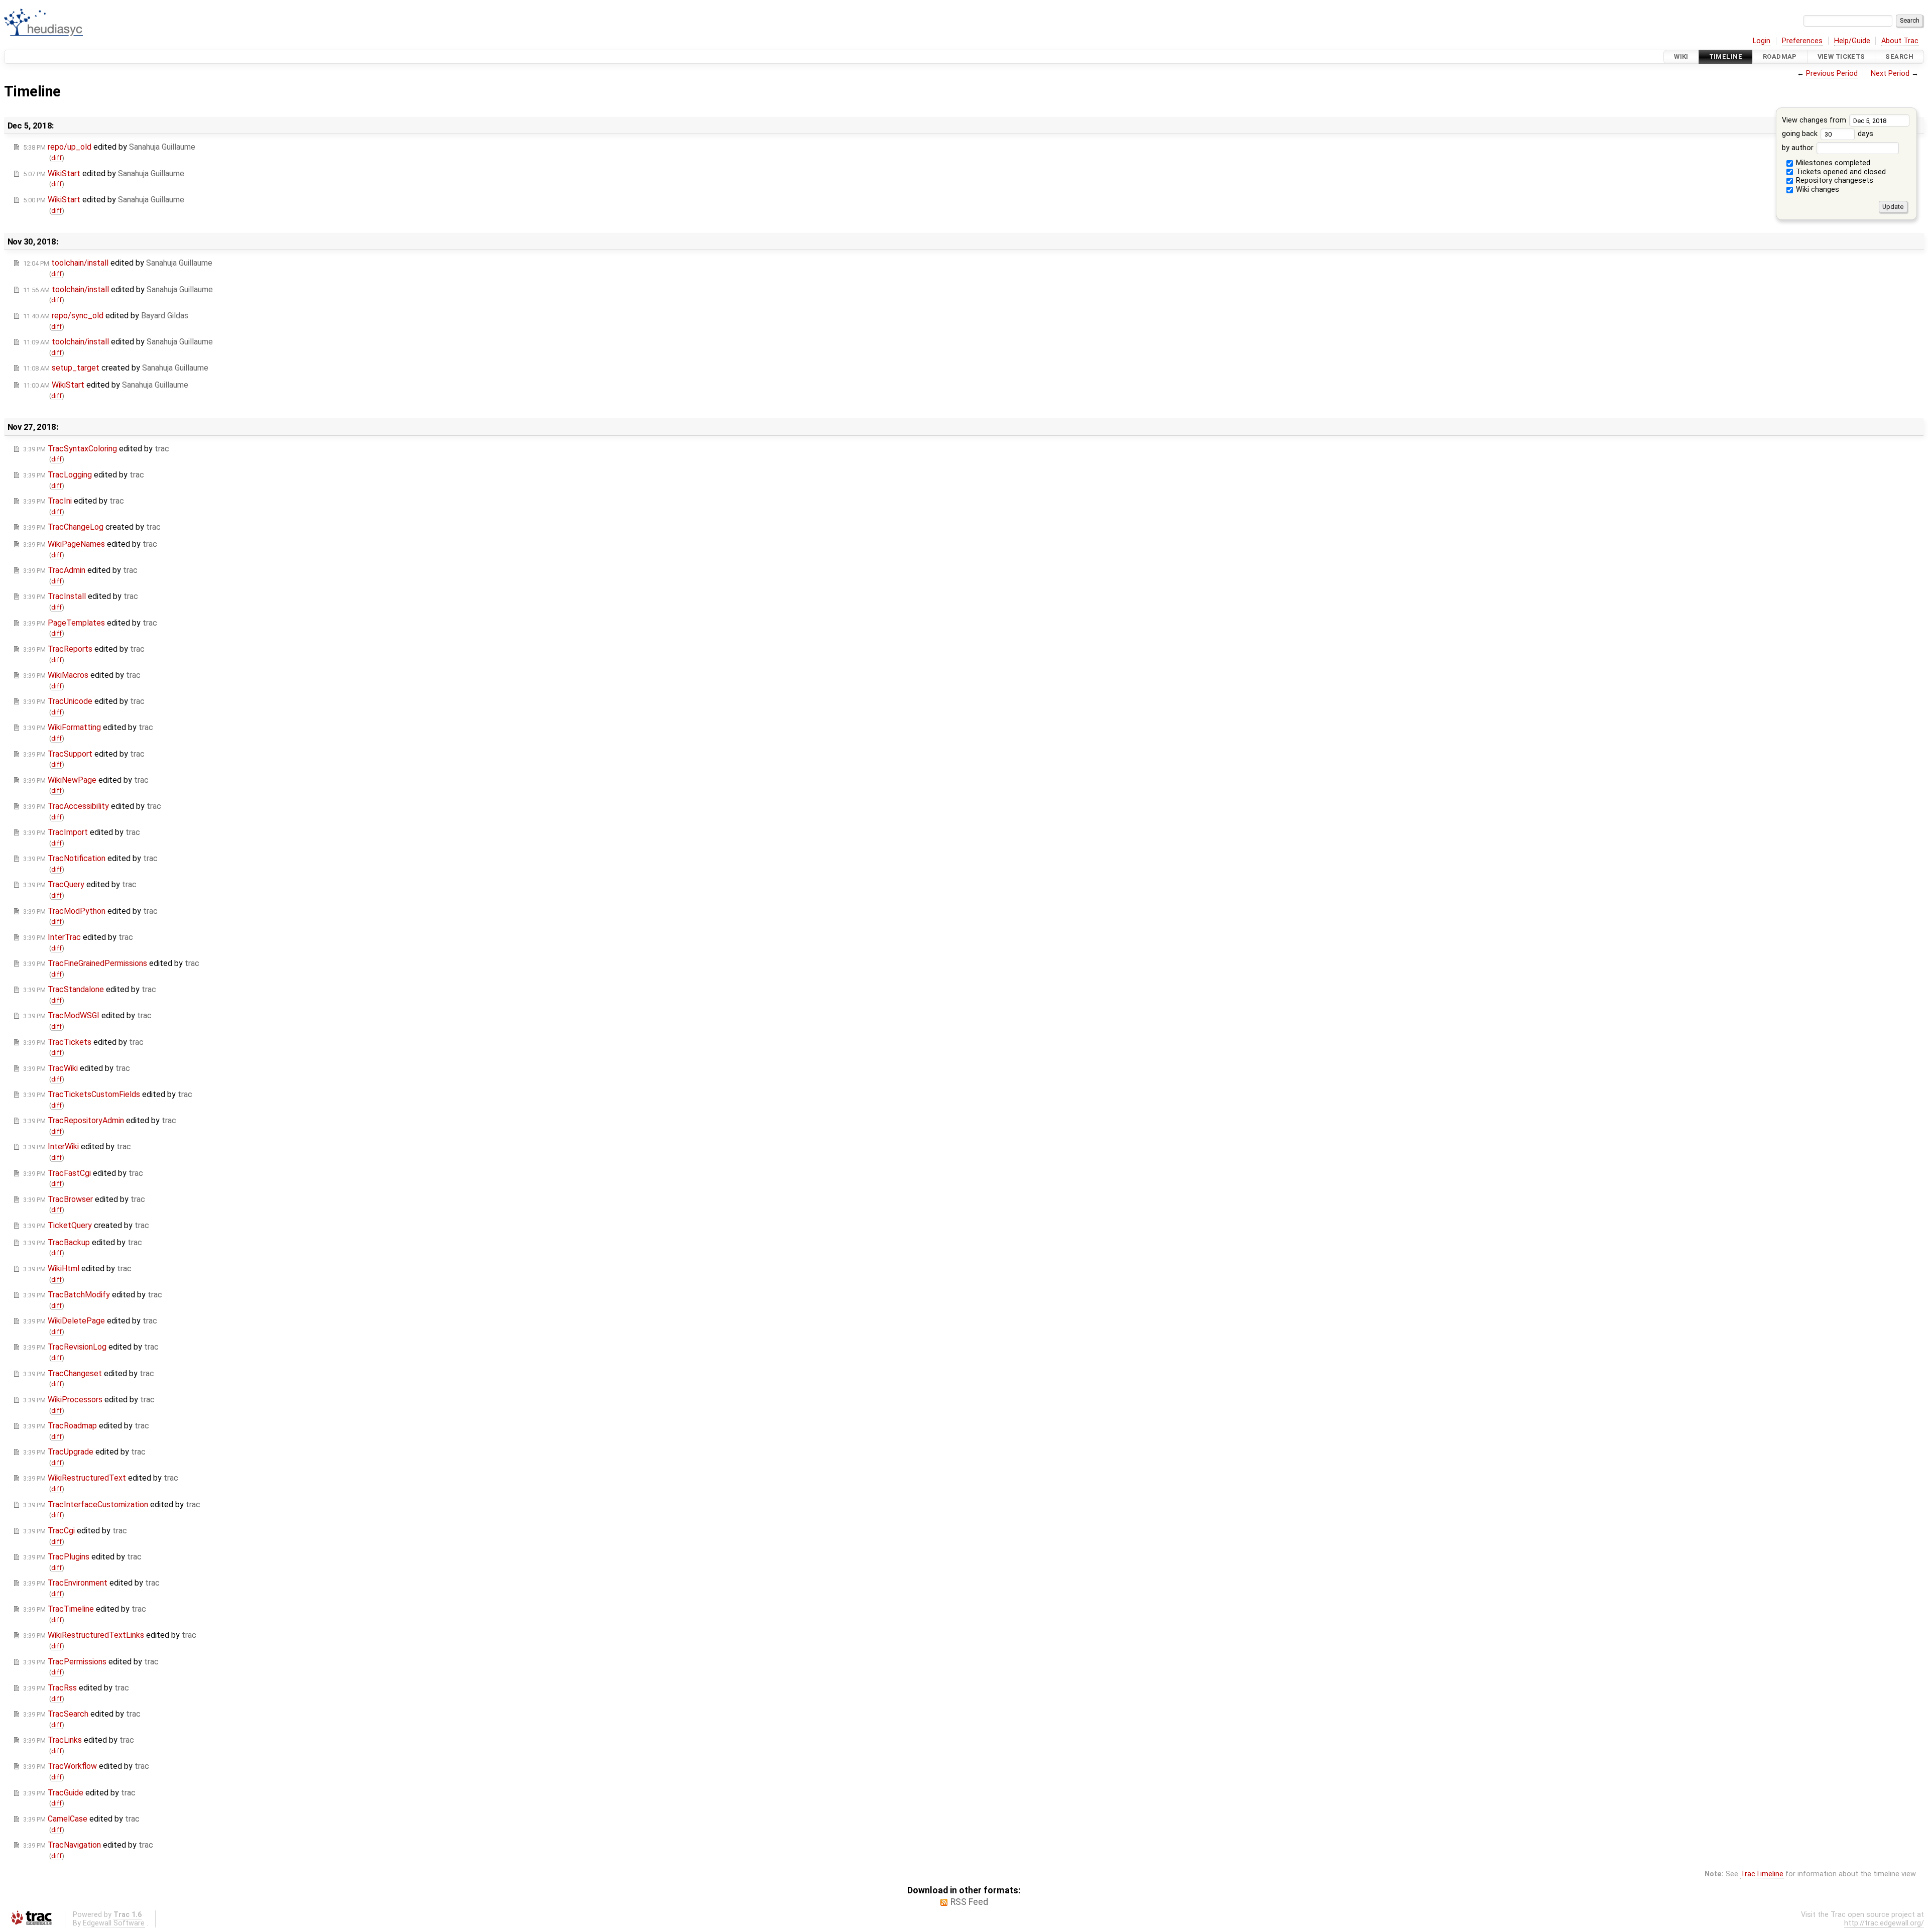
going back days (1828, 134)
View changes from (1815, 120)
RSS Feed (969, 1902)
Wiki (1681, 56)
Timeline (1726, 56)
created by (116, 368)
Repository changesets (1834, 180)
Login (1762, 41)
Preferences (1802, 41)
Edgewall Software (114, 1923)
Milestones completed (1832, 163)
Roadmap (1780, 56)
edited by (109, 147)
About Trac (1900, 41)
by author (1799, 148)
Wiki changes (1817, 190)
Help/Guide (1852, 41)
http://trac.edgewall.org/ (1884, 1923)
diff (56, 158)
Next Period (1890, 74)
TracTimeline (1762, 1874)
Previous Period (1832, 74)
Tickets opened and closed (1840, 172)
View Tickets (1841, 56)
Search (1899, 56)
